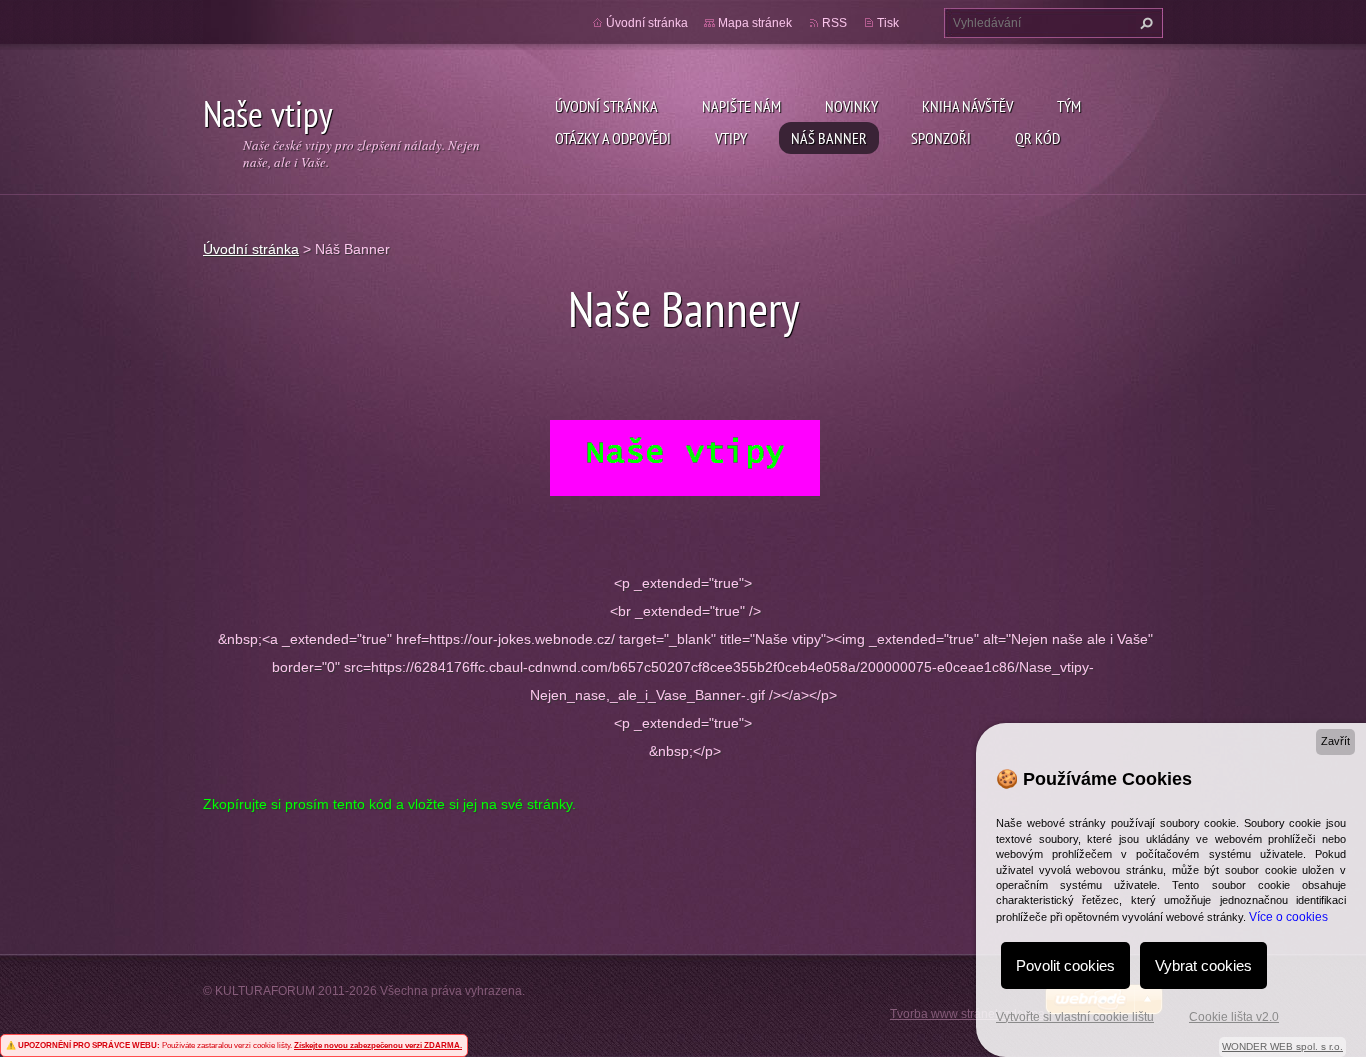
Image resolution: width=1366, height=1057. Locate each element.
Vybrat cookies (1203, 965)
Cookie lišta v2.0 (1234, 1017)
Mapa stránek (755, 23)
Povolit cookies (1065, 965)
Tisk (888, 23)
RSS (834, 23)
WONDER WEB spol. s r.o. (1282, 1046)
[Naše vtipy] (685, 456)
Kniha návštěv (967, 106)
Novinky (851, 106)
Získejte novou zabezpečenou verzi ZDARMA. (378, 1045)
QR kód (1037, 138)
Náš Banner (829, 138)
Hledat (1144, 23)
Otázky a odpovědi (613, 138)
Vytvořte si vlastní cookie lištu (1075, 1017)
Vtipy (731, 138)
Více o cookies (1288, 917)
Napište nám (741, 106)
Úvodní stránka (606, 106)
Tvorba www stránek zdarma (967, 1014)
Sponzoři (941, 138)
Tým (1069, 106)
